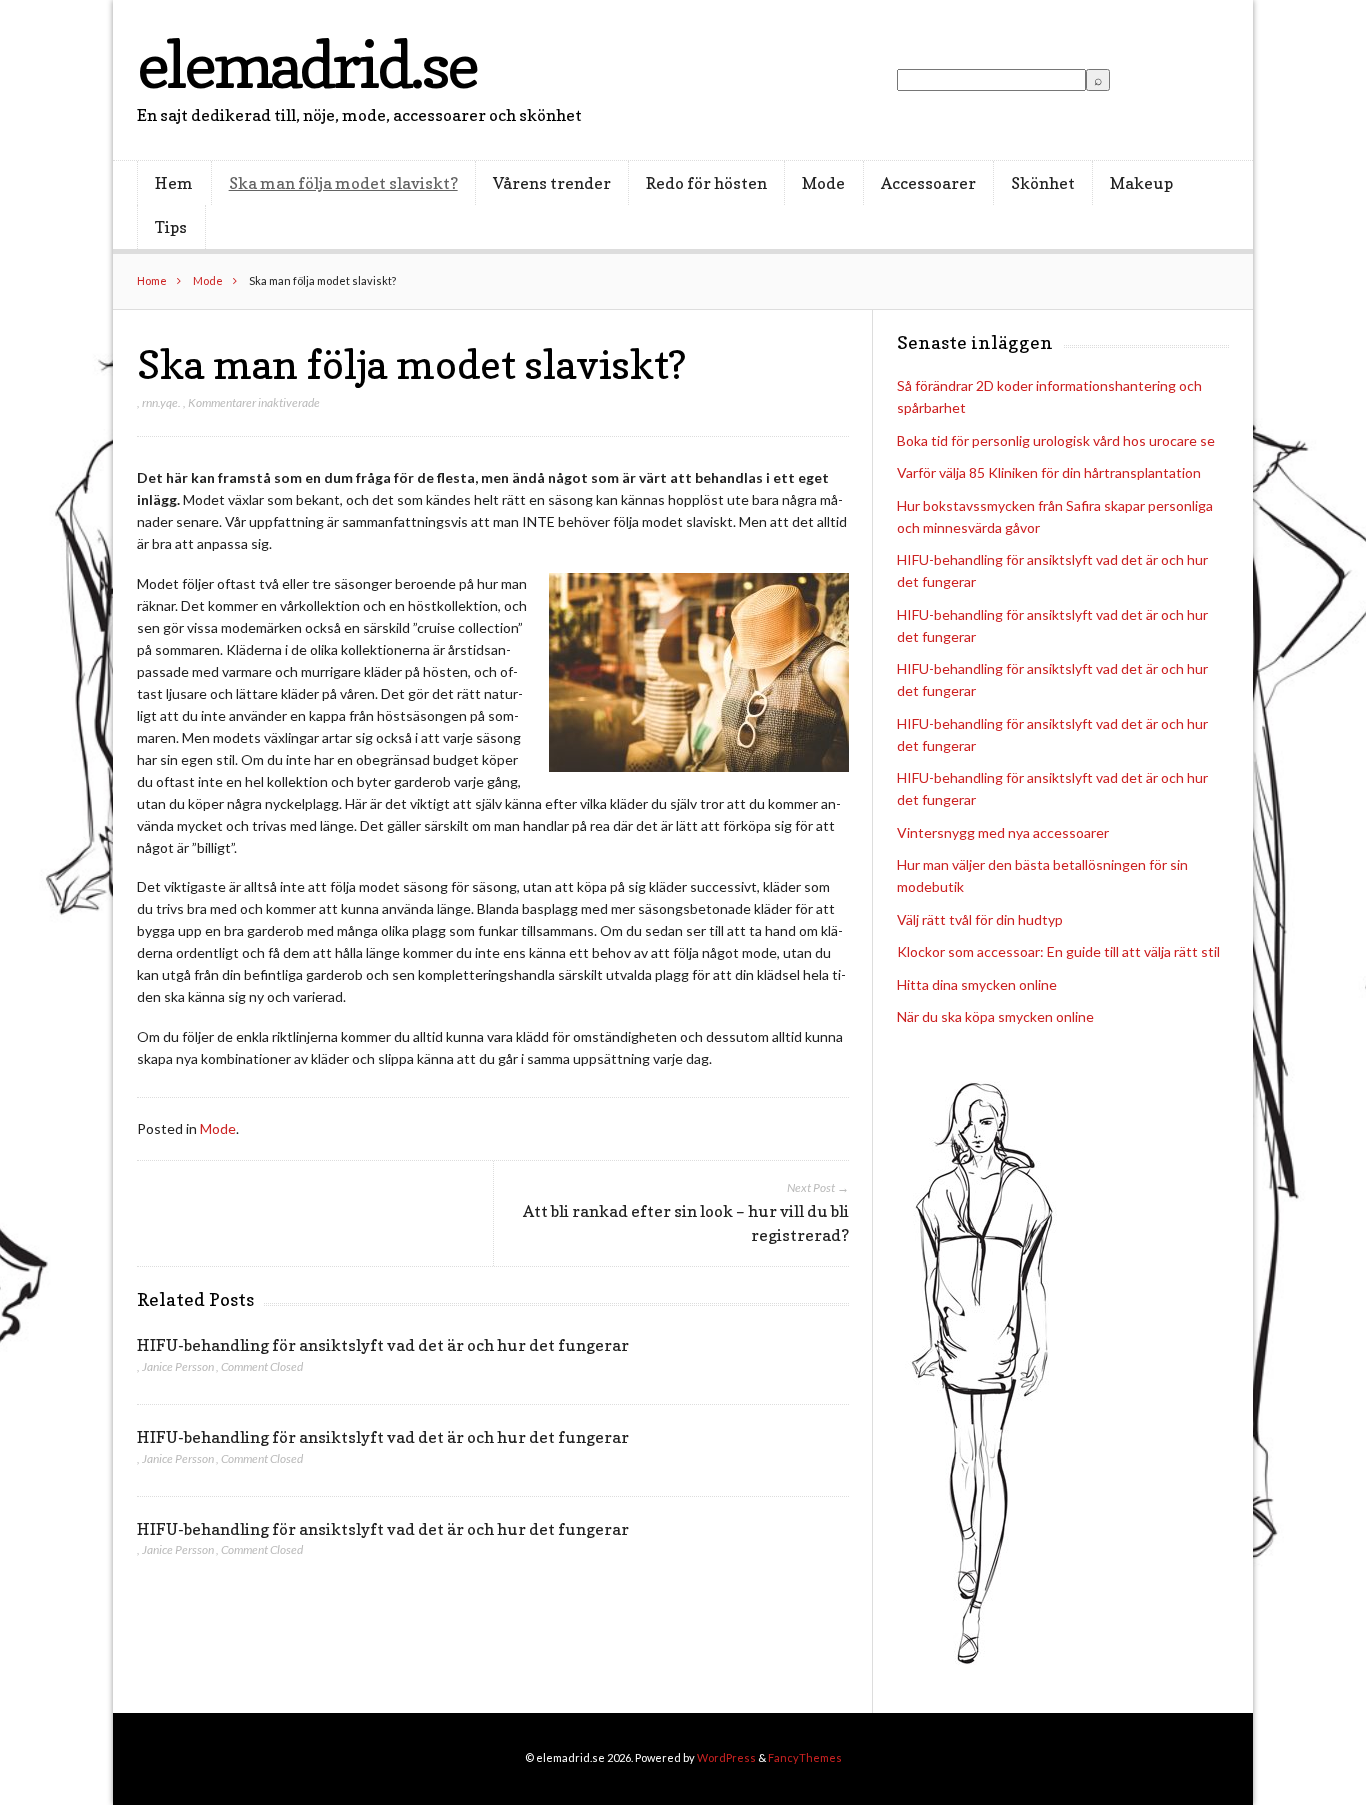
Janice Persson (178, 1366)
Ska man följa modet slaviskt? (343, 183)
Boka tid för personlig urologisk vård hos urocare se (1056, 440)
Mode (823, 183)
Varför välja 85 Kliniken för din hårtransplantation (1049, 472)
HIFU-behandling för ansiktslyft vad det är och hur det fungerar (383, 1345)
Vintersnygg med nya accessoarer (1003, 832)
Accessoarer (928, 183)
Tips (171, 227)
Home (152, 280)
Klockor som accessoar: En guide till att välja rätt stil (1058, 951)
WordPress (726, 1757)
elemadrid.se (307, 64)
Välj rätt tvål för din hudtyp (980, 919)
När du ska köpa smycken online (995, 1016)
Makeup (1141, 183)
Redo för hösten (706, 183)
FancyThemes (805, 1757)
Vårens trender (552, 183)
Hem (174, 183)
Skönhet (1043, 183)
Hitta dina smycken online (977, 984)
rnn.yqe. (161, 402)
